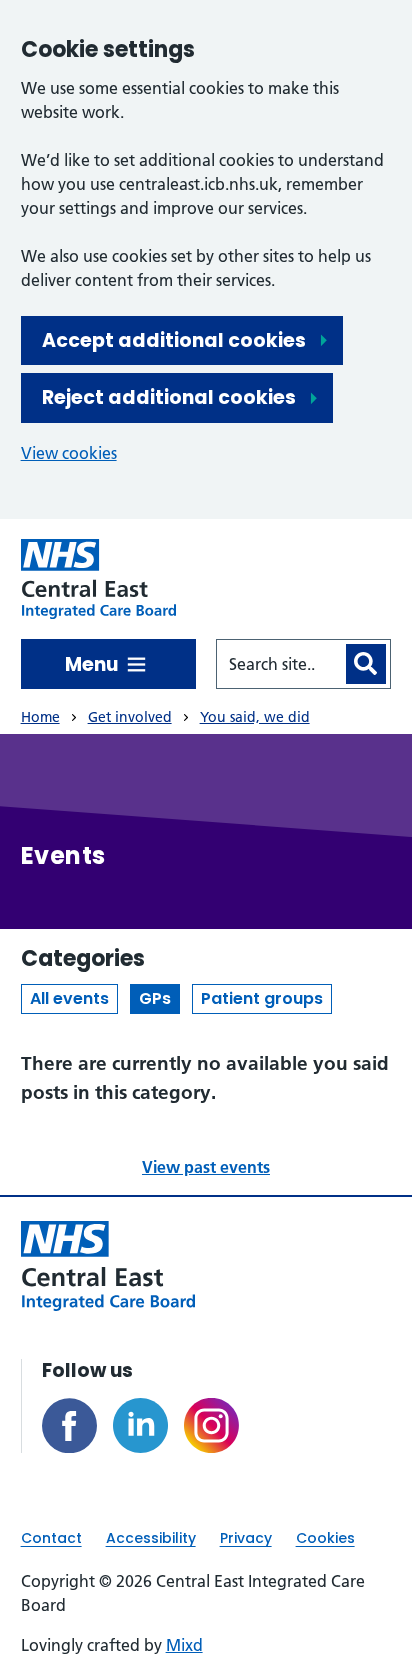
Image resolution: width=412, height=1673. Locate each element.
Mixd (184, 1645)
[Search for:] (279, 664)
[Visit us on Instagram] (211, 1425)
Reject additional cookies (169, 397)
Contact (51, 1538)
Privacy (246, 1538)
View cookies (69, 453)
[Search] (366, 664)
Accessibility (151, 1538)
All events (69, 998)
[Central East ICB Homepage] (99, 579)
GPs (155, 998)
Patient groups (262, 998)
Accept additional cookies (174, 340)
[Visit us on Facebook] (69, 1425)
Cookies (325, 1538)
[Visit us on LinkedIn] (140, 1425)
